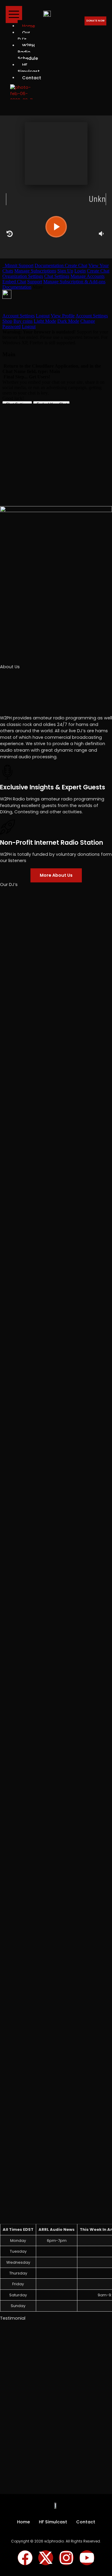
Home (23, 2522)
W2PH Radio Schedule (28, 52)
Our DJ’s (24, 36)
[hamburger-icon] (14, 15)
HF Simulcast (29, 68)
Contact (32, 78)
